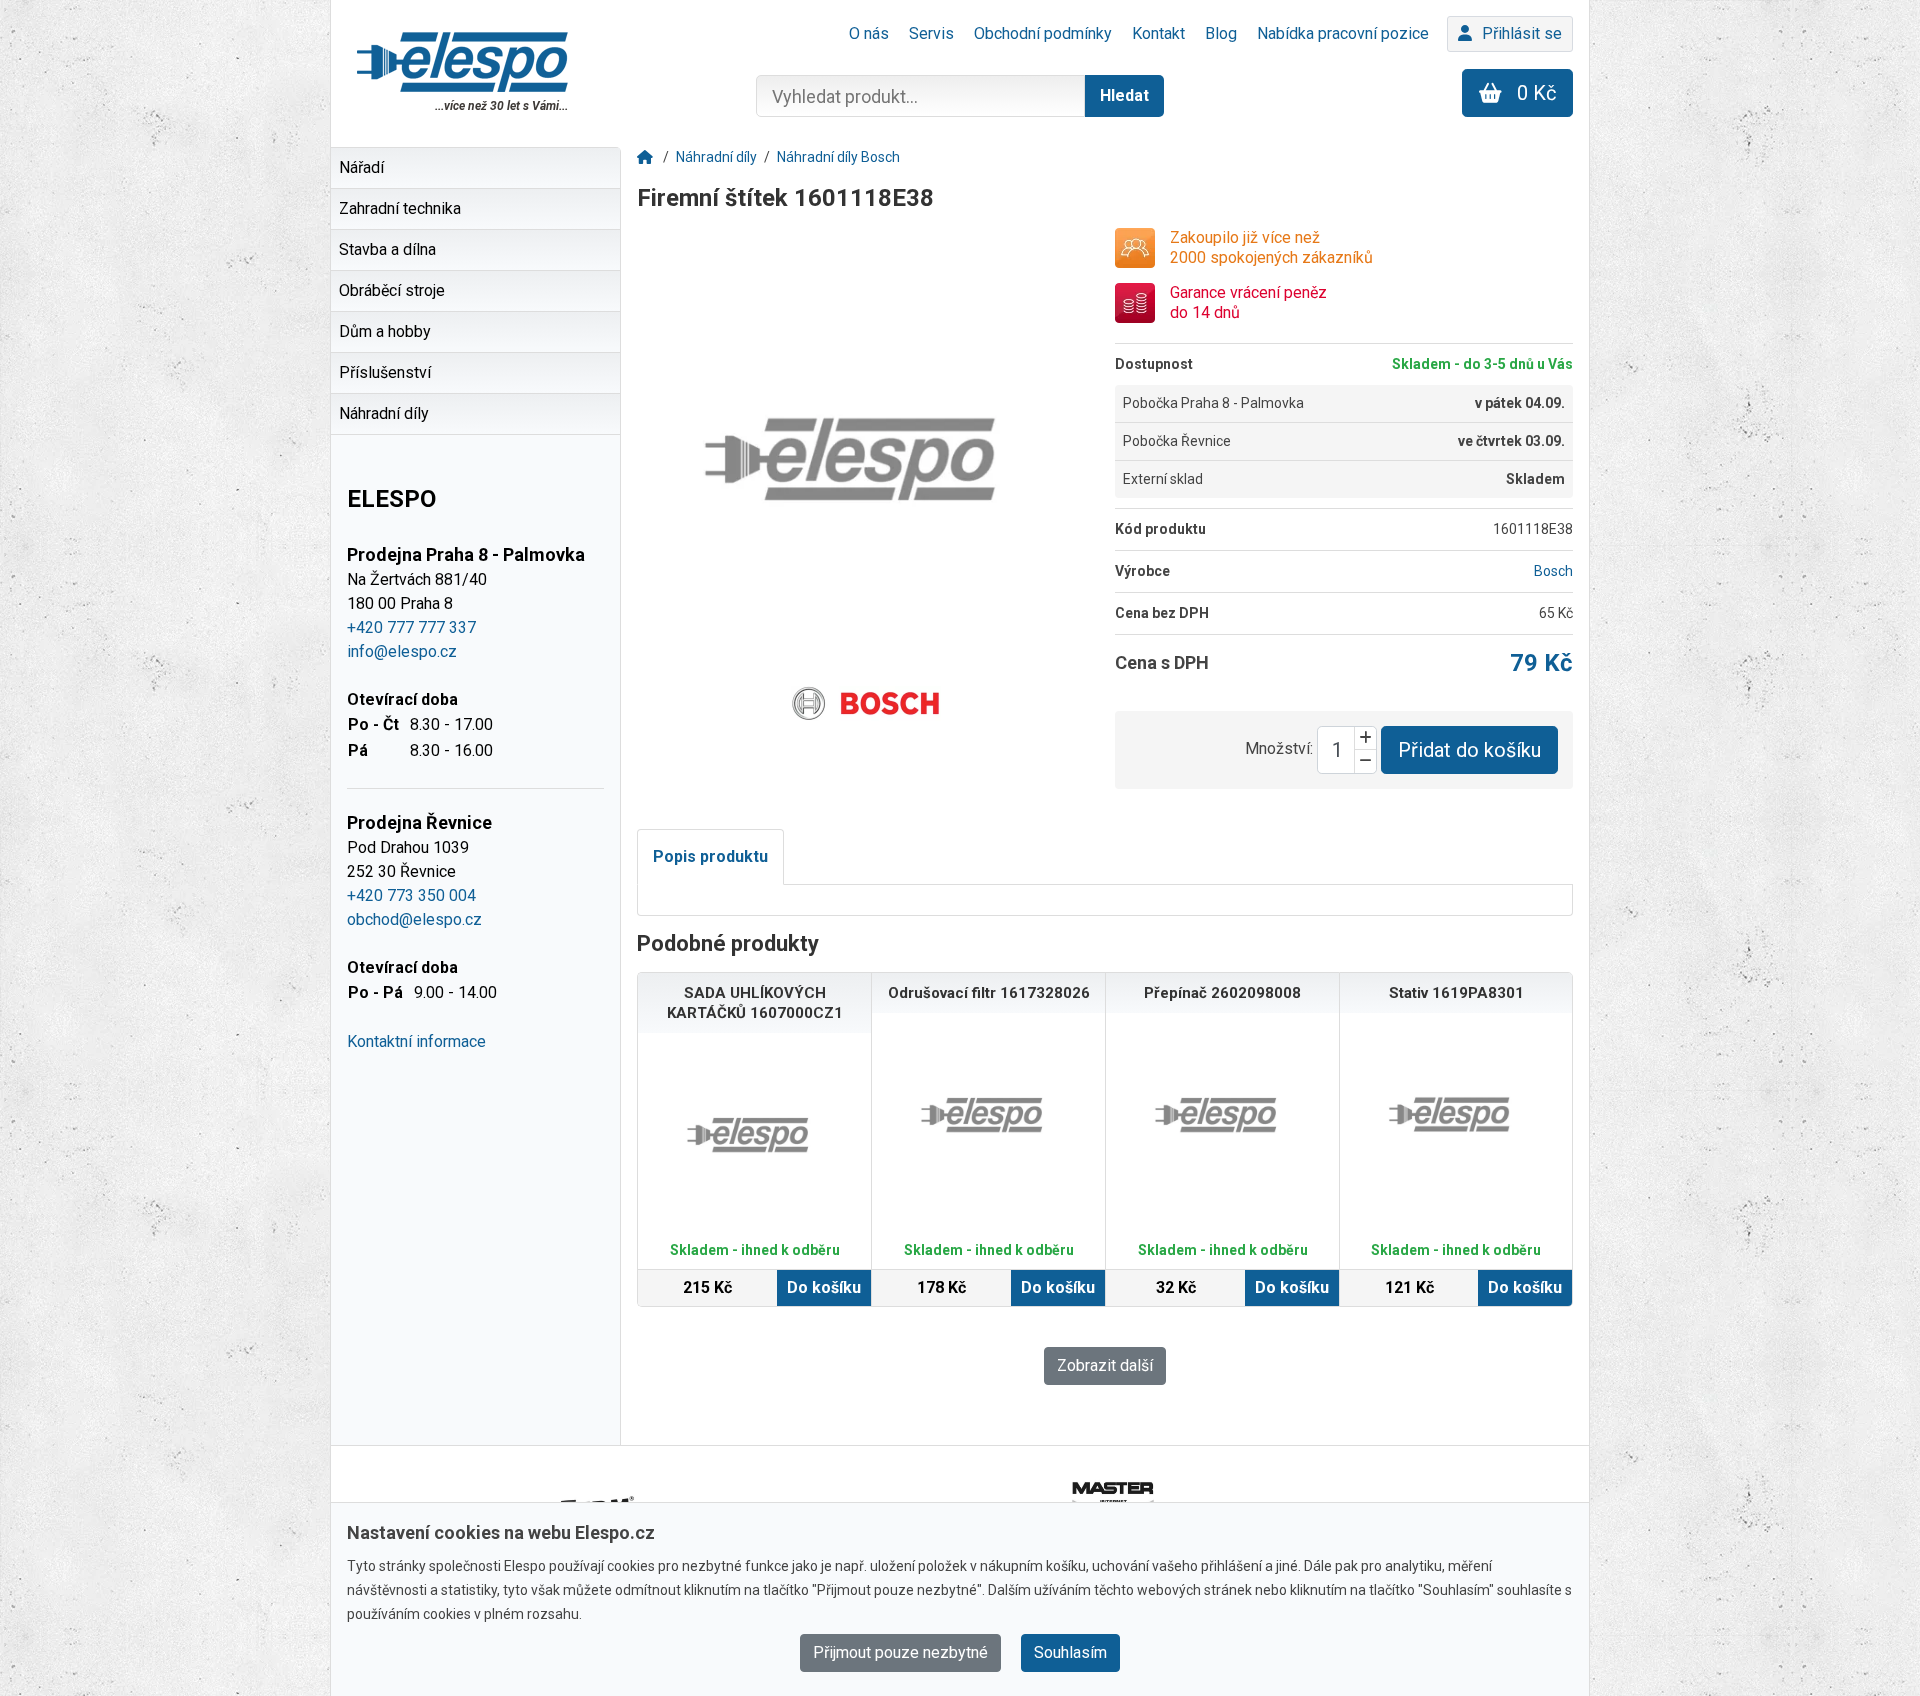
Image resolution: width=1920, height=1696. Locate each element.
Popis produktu (710, 856)
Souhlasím (1070, 1652)
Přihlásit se (1522, 33)
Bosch (1553, 571)
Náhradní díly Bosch (838, 157)
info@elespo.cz (402, 651)
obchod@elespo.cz (414, 919)
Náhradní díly (716, 157)
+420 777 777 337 (411, 627)
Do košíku (824, 1287)
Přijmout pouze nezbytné (900, 1652)
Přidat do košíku (1469, 750)
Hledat (1124, 95)
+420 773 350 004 (411, 895)
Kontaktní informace (416, 1041)
